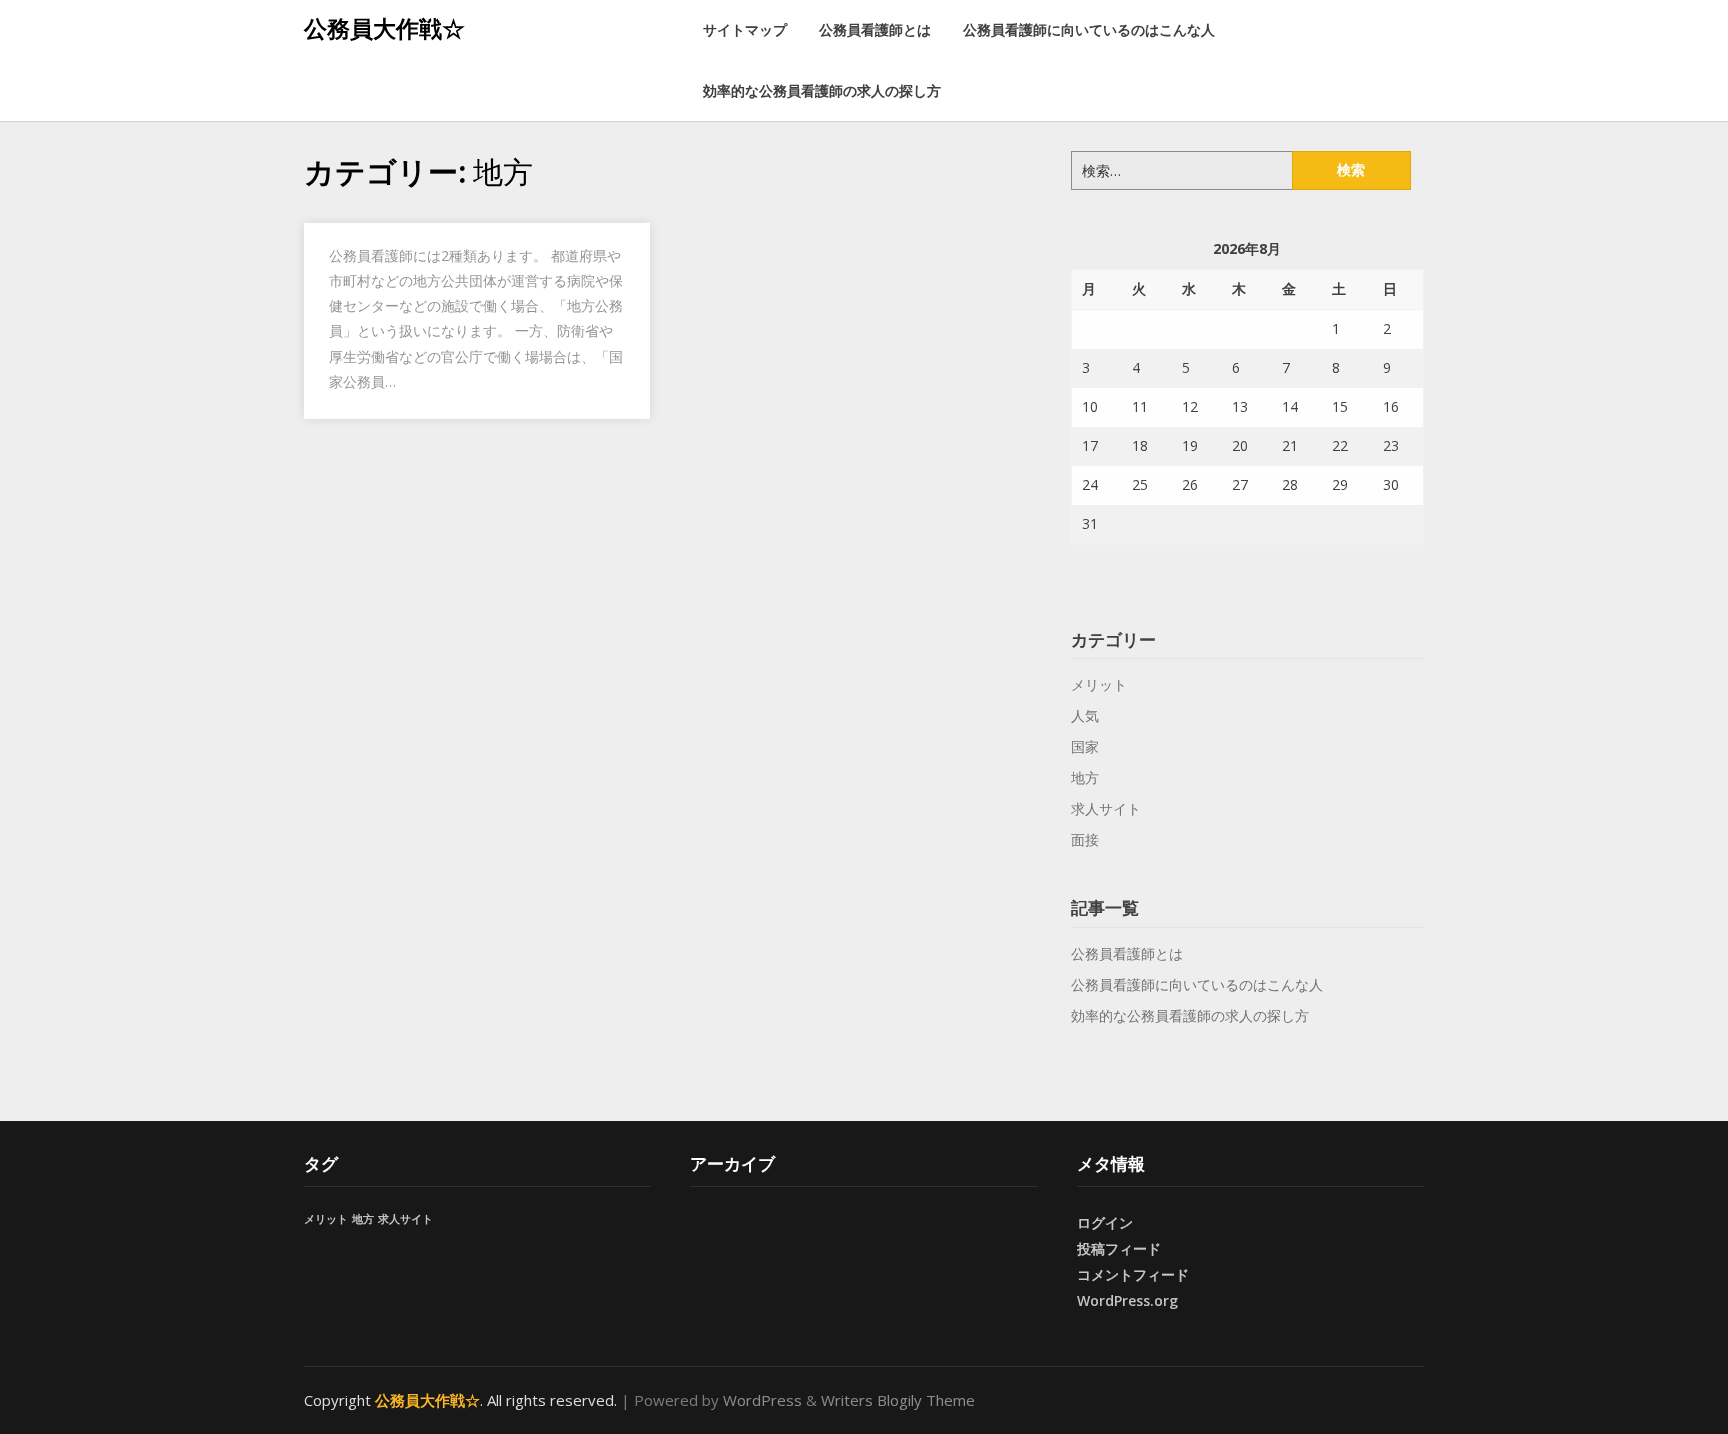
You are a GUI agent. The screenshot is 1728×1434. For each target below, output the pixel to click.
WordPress (762, 1400)
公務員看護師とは (875, 29)
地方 (1085, 777)
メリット (1099, 684)
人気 (1085, 715)
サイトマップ (745, 29)
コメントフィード (1133, 1274)
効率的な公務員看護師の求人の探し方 (822, 90)
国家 (1085, 746)
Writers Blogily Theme (898, 1400)
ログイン (1105, 1222)
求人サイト (1106, 808)
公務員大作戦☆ (384, 28)
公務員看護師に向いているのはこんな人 (1089, 29)
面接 (1085, 839)
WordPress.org (1127, 1300)
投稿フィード (1119, 1248)
